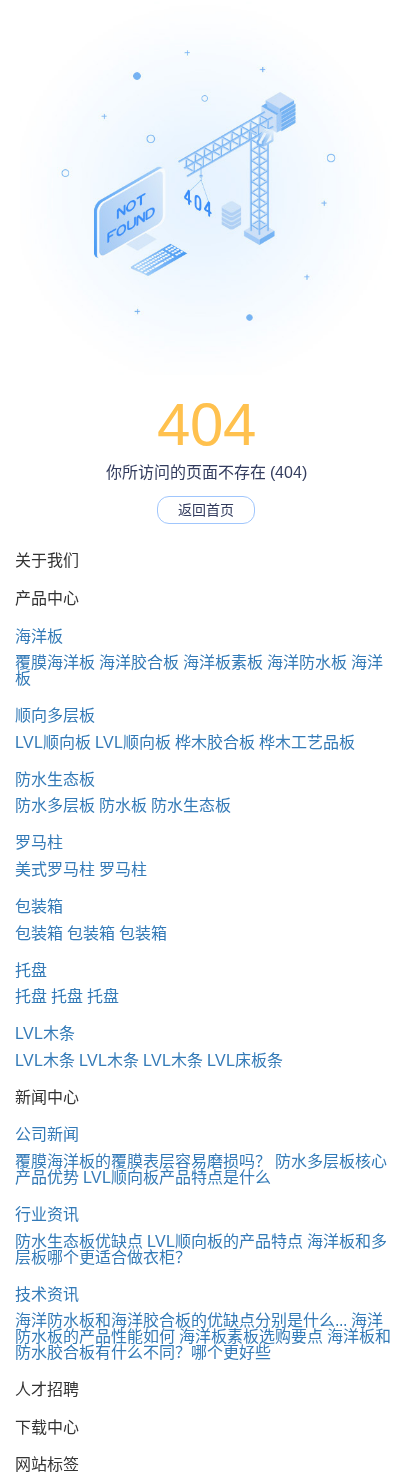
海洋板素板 (223, 662)
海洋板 (39, 636)
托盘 (31, 970)
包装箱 (39, 906)
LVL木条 (45, 1033)
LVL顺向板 (53, 742)
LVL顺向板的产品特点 (225, 1241)
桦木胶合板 (215, 742)
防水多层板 (55, 805)
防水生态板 (55, 779)
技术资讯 (47, 1294)
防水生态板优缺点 (79, 1241)
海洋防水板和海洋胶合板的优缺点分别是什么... (181, 1320)
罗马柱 (39, 842)
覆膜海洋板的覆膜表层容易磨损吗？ (143, 1161)
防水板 (123, 805)
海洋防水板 (307, 662)
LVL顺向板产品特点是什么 (177, 1177)
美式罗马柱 (55, 869)
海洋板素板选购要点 (251, 1336)
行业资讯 (47, 1214)
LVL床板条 (245, 1060)
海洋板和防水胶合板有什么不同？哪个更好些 (203, 1344)
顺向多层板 (55, 715)
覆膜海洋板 (55, 662)
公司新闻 (47, 1134)
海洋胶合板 (139, 662)
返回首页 (206, 510)
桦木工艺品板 (307, 742)
